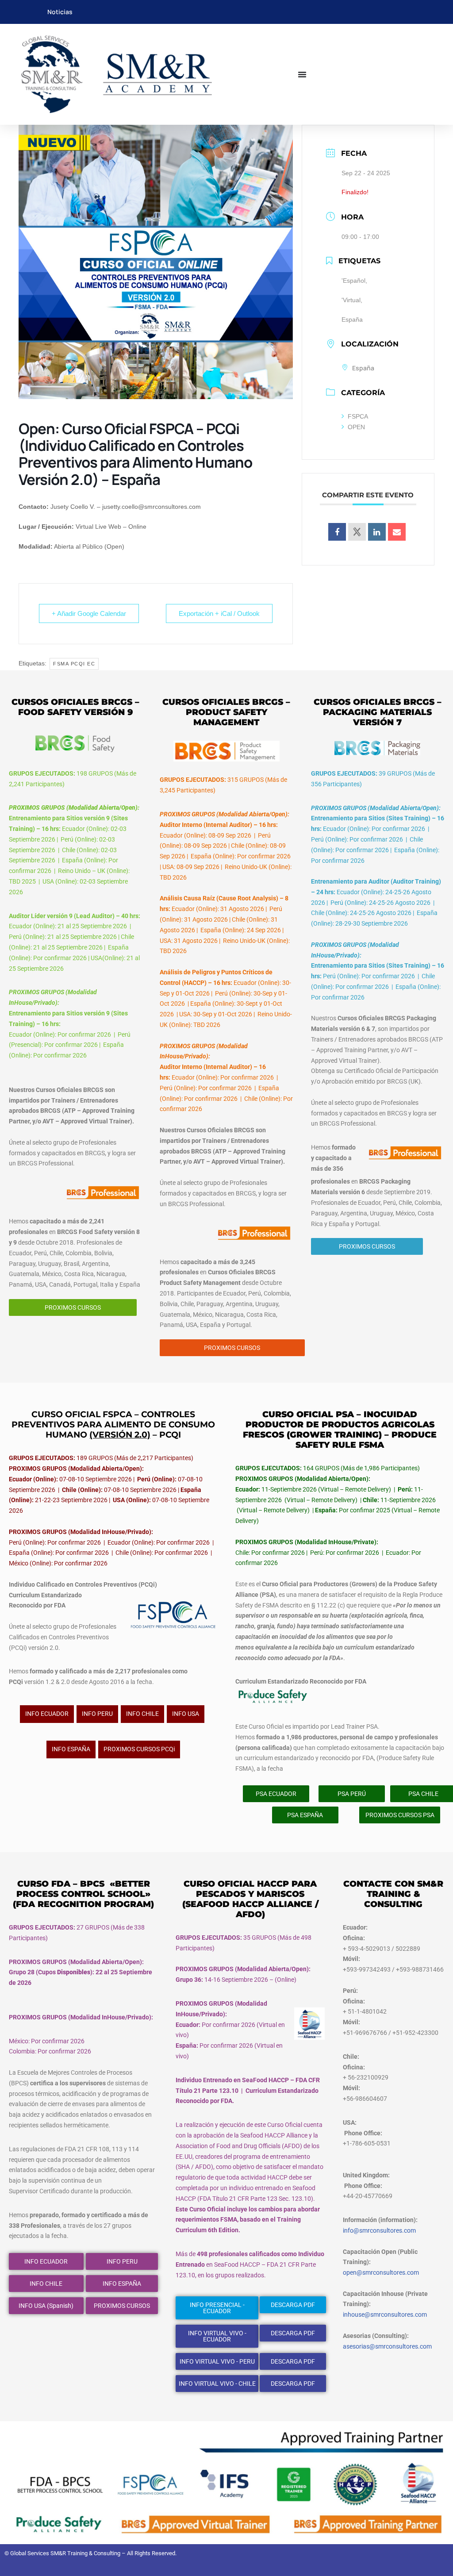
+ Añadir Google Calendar (89, 613)
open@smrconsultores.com (381, 2272)
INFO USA (186, 1714)
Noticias (60, 12)
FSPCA (358, 416)
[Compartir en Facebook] (337, 532)
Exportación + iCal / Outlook (219, 613)
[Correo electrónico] (397, 532)
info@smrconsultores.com (379, 2230)
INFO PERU (97, 1714)
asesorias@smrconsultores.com (387, 2346)
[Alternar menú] (302, 74)
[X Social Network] (357, 532)
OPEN (356, 427)
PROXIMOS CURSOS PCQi (139, 1749)
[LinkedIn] (377, 532)
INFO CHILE (142, 1714)
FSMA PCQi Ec (74, 664)
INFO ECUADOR (47, 1714)
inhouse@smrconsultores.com (385, 2315)
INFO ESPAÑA (71, 1749)
